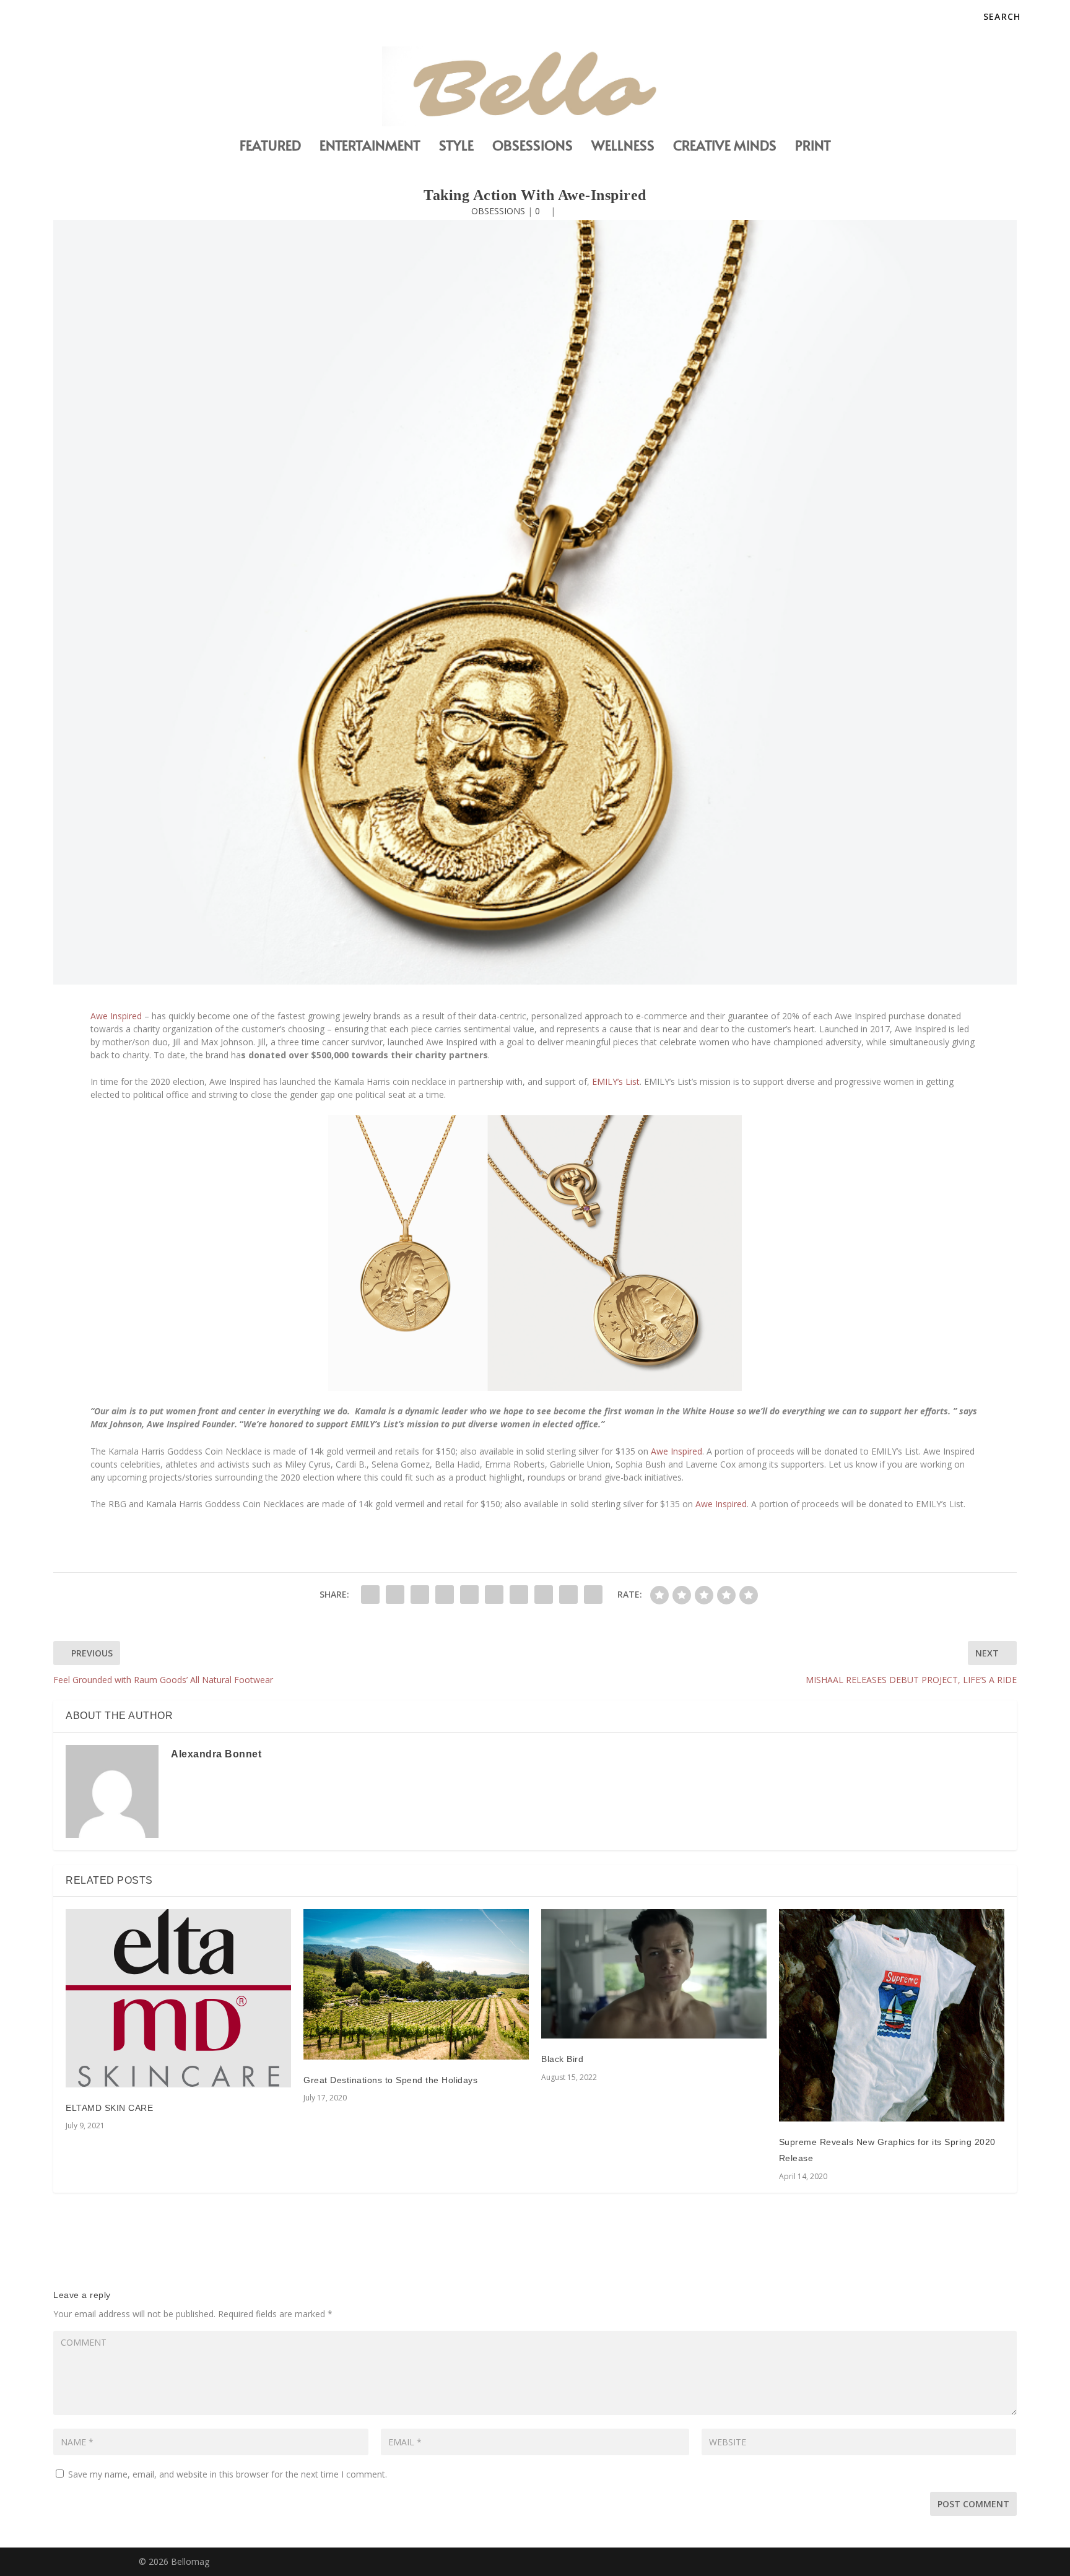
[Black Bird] (654, 1974)
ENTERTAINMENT (370, 147)
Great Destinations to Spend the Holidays (390, 2080)
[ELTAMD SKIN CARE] (178, 1998)
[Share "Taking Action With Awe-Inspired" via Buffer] (519, 1595)
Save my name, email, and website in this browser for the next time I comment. (228, 2474)
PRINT (813, 147)
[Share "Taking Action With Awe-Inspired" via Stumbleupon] (544, 1595)
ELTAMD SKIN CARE (109, 2108)
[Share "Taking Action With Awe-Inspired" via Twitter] (395, 1595)
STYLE (456, 147)
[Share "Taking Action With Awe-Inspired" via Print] (593, 1595)
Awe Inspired (116, 1016)
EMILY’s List (616, 1081)
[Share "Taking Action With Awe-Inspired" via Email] (568, 1595)
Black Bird (562, 2059)
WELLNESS (623, 147)
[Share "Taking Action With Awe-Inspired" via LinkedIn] (494, 1595)
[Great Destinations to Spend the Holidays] (416, 1984)
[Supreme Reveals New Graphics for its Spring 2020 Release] (892, 2015)
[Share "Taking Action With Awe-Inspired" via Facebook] (370, 1595)
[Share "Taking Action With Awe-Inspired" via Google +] (420, 1595)
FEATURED (270, 147)
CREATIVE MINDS (725, 147)
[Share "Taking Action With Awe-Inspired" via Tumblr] (445, 1595)
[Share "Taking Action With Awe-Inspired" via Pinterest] (469, 1595)
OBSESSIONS (533, 147)
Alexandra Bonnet (216, 1754)
